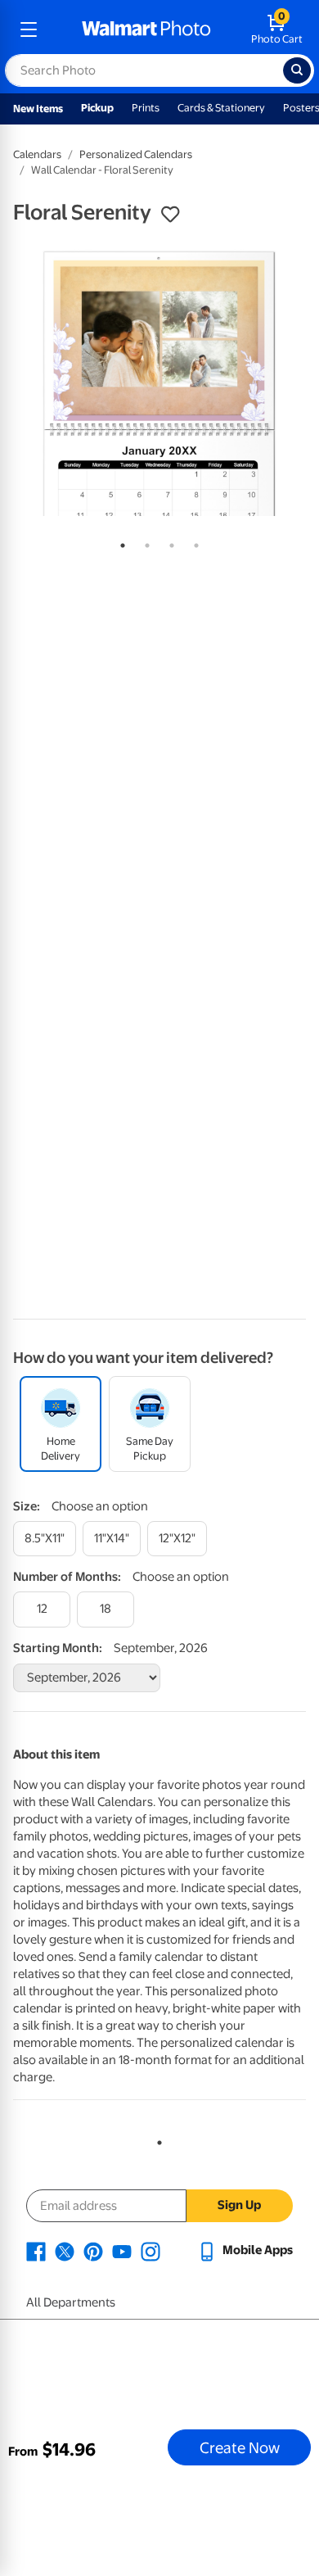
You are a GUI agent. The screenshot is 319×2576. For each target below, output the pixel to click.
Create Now (240, 2447)
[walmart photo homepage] (146, 29)
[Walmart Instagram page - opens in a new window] (151, 2250)
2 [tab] (144, 542)
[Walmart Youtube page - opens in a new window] (122, 2250)
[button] (170, 215)
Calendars (37, 154)
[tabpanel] (159, 383)
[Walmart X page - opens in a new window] (65, 2250)
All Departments (71, 2302)
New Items (38, 109)
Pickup (97, 108)
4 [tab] (193, 542)
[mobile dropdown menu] (29, 29)
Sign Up (239, 2205)
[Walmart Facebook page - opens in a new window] (36, 2250)
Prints (146, 108)
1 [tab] (119, 542)
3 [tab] (168, 542)
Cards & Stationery (221, 108)
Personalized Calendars (136, 154)
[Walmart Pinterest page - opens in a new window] (93, 2250)
